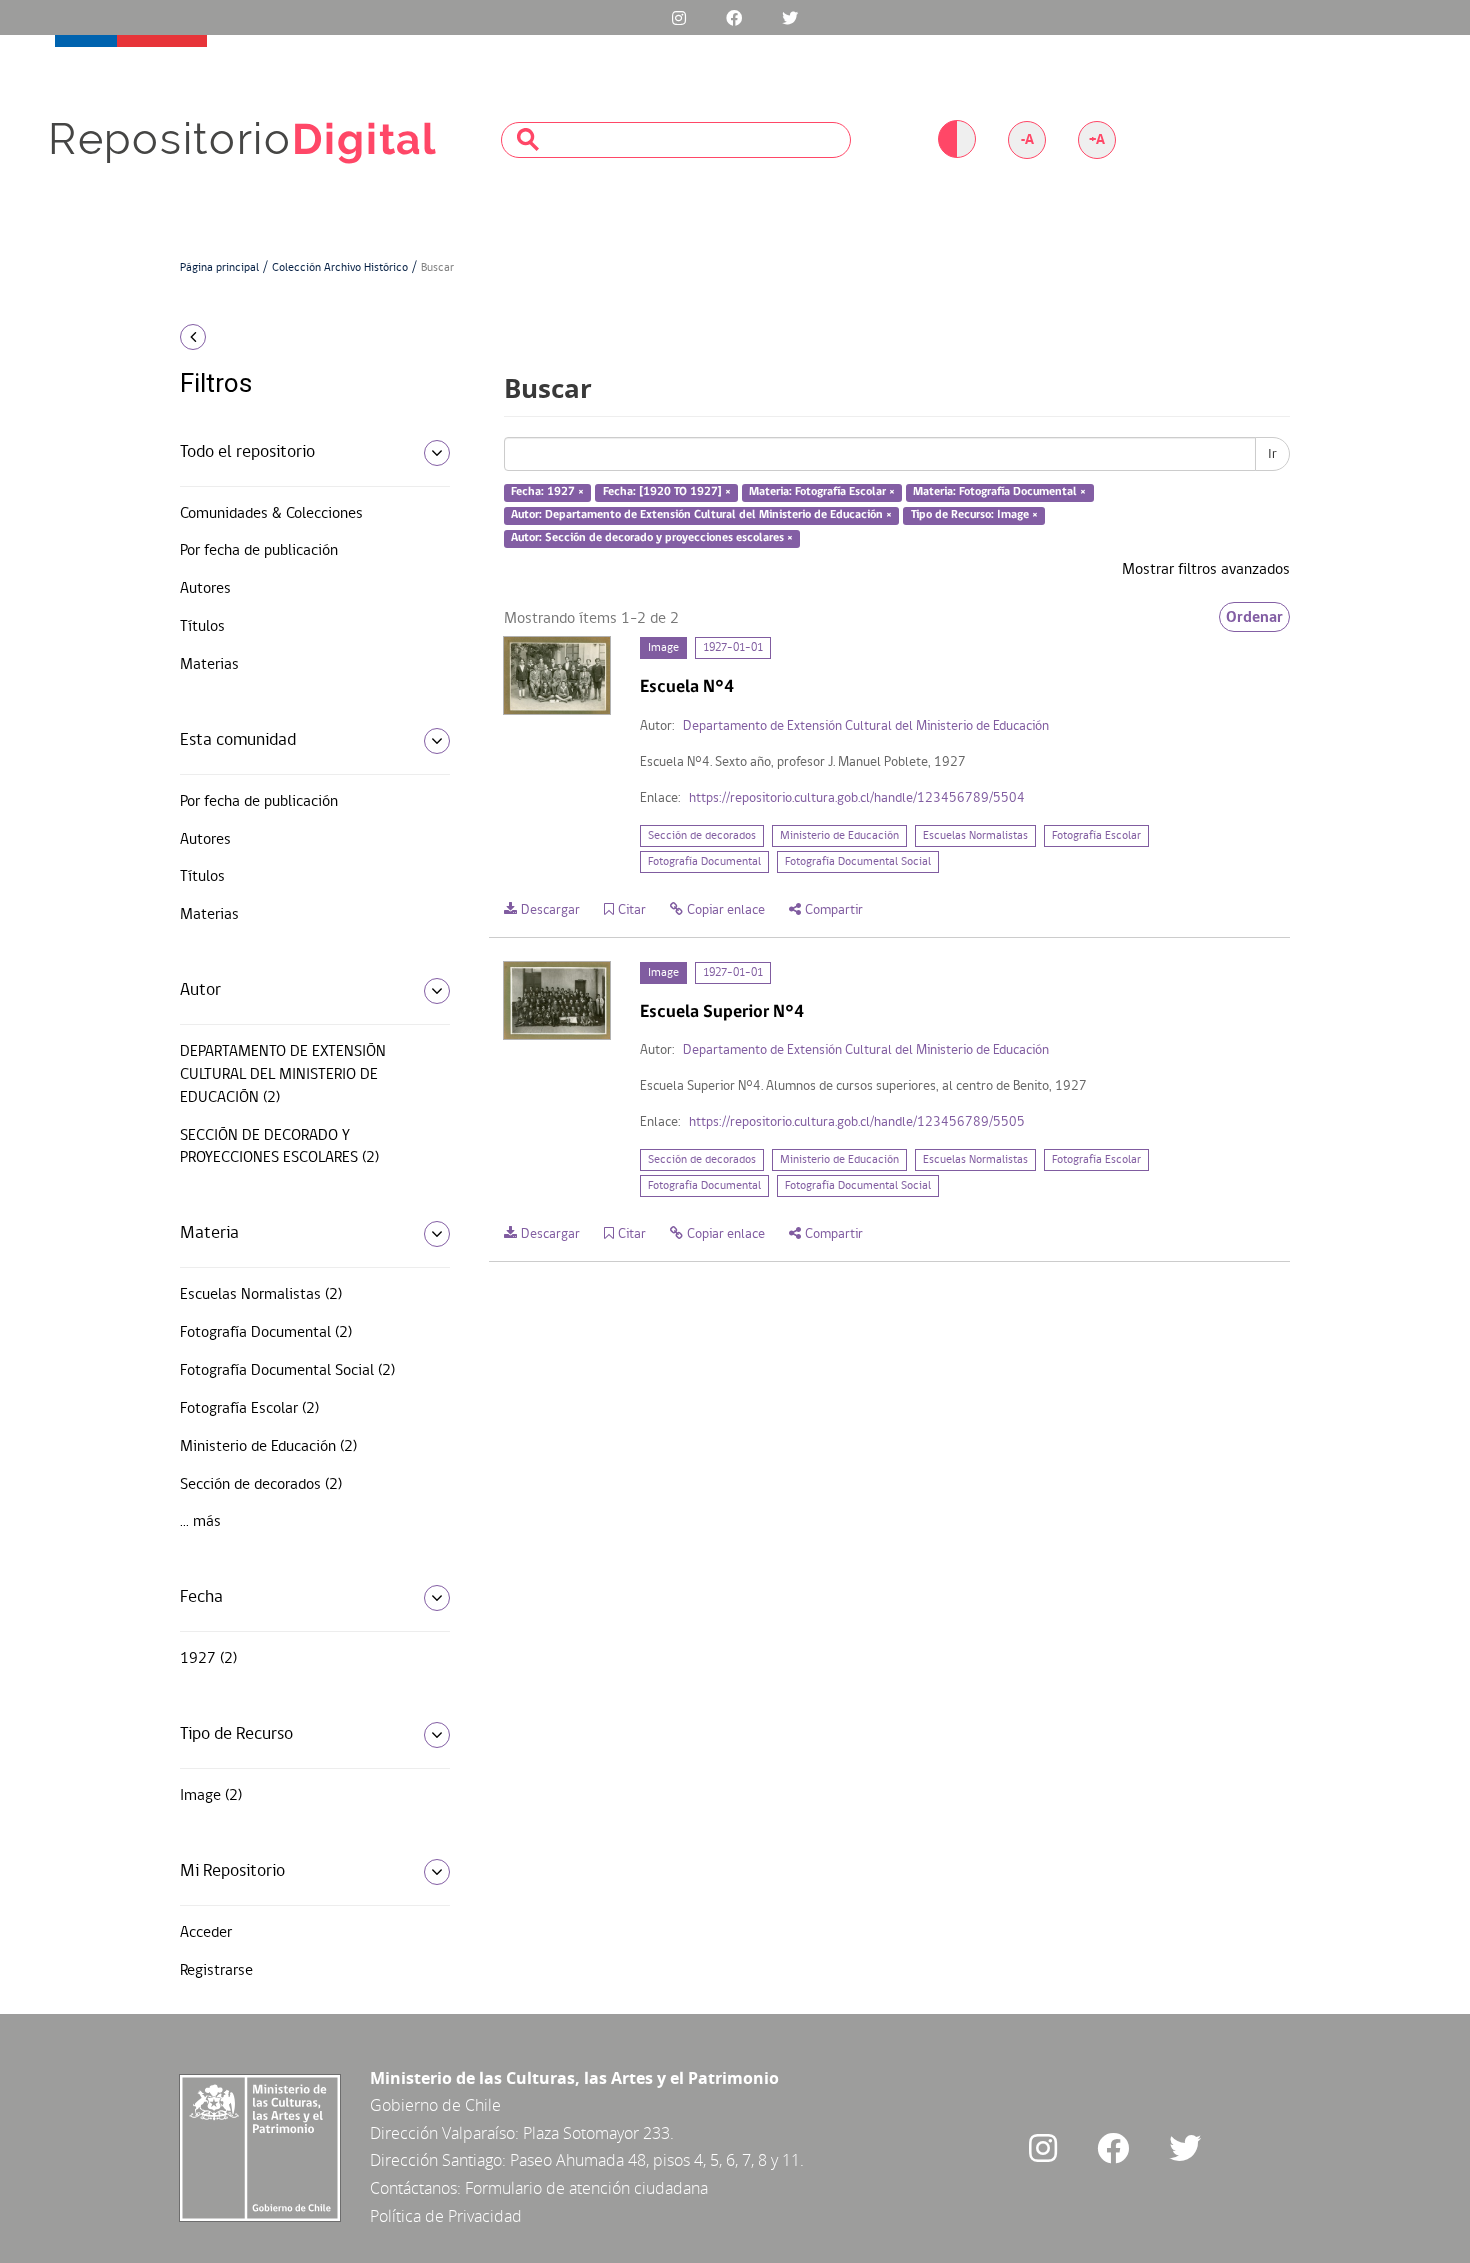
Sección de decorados (702, 836)
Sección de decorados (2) (261, 1485)
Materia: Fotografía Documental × (999, 493)
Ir (1272, 454)
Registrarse (216, 1971)
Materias (209, 665)
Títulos (202, 627)
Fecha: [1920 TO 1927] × (667, 493)
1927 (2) (208, 1659)
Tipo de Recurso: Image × (974, 515)
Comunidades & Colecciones (271, 514)
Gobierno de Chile (435, 2105)
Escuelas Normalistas (975, 836)
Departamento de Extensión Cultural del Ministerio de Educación (866, 726)
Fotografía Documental (704, 862)
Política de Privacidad (446, 2216)
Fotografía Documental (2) (266, 1333)
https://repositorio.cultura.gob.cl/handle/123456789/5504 (857, 798)
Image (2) (211, 1796)
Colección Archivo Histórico (340, 268)
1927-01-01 (733, 648)
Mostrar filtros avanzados (1206, 570)
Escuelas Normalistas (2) (261, 1295)
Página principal (219, 268)
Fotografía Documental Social (858, 862)
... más (200, 1522)
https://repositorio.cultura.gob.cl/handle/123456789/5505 (857, 1122)
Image (663, 648)
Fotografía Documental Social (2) (287, 1371)
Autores (205, 589)
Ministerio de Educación (839, 836)
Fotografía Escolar (1096, 836)
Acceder (206, 1933)
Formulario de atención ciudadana (586, 2188)
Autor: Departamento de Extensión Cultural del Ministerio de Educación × (701, 515)
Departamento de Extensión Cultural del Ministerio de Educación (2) (283, 1075)
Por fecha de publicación (259, 551)
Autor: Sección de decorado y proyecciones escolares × (652, 538)
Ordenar (1254, 617)
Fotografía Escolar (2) (249, 1409)
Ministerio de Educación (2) (268, 1447)
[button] (307, 337)
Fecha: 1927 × (547, 493)
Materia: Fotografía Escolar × (822, 493)
